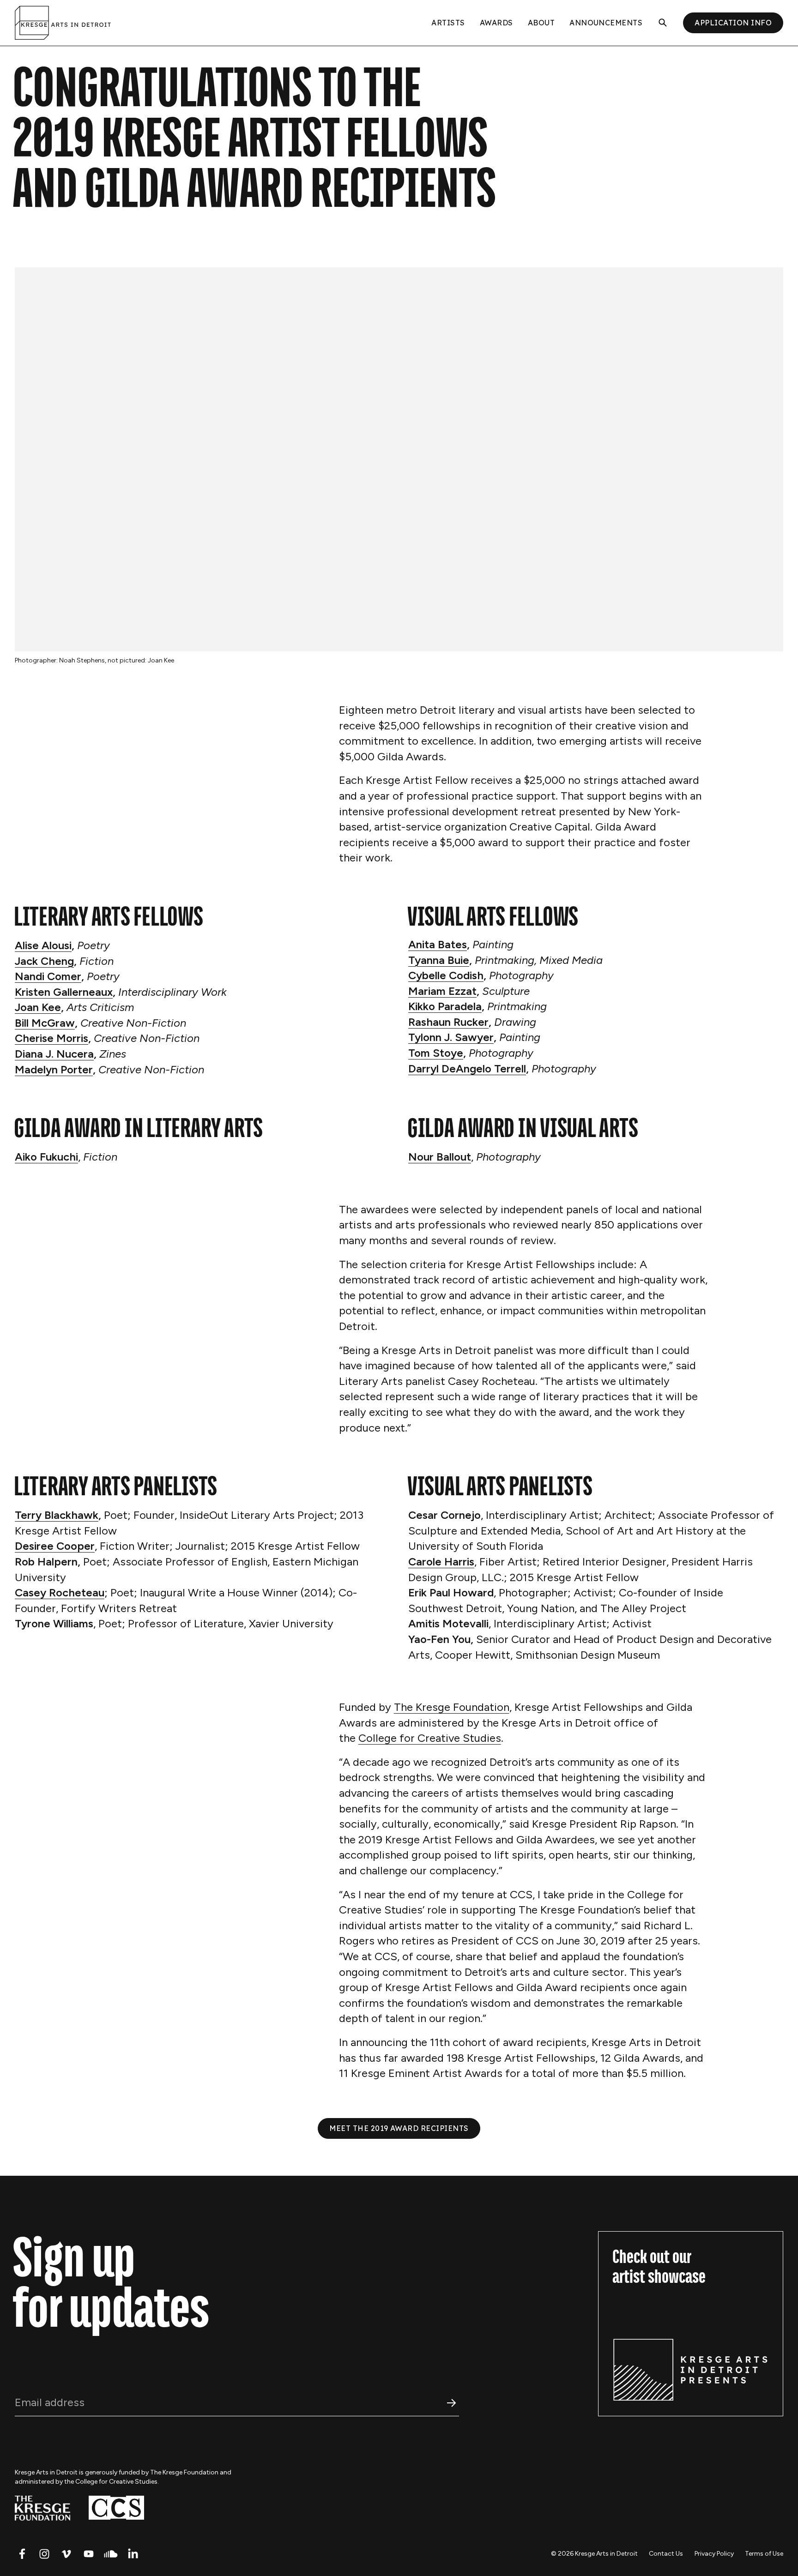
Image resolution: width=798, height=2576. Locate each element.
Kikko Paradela (445, 1006)
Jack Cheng (44, 961)
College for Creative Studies (430, 1738)
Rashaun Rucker (448, 1022)
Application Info (733, 23)
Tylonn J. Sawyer (451, 1037)
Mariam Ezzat (442, 991)
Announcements (606, 23)
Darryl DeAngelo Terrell (467, 1068)
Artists (448, 23)
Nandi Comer (48, 976)
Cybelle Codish (446, 975)
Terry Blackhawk (57, 1515)
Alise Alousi (43, 945)
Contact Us (666, 2554)
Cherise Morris (51, 1038)
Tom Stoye (436, 1053)
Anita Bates (438, 944)
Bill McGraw (45, 1023)
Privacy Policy (714, 2554)
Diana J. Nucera (54, 1054)
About (541, 23)
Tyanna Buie (439, 960)
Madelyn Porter (54, 1069)
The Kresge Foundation (452, 1707)
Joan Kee (38, 1007)
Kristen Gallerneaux (64, 992)
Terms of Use (764, 2554)
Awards (496, 23)
